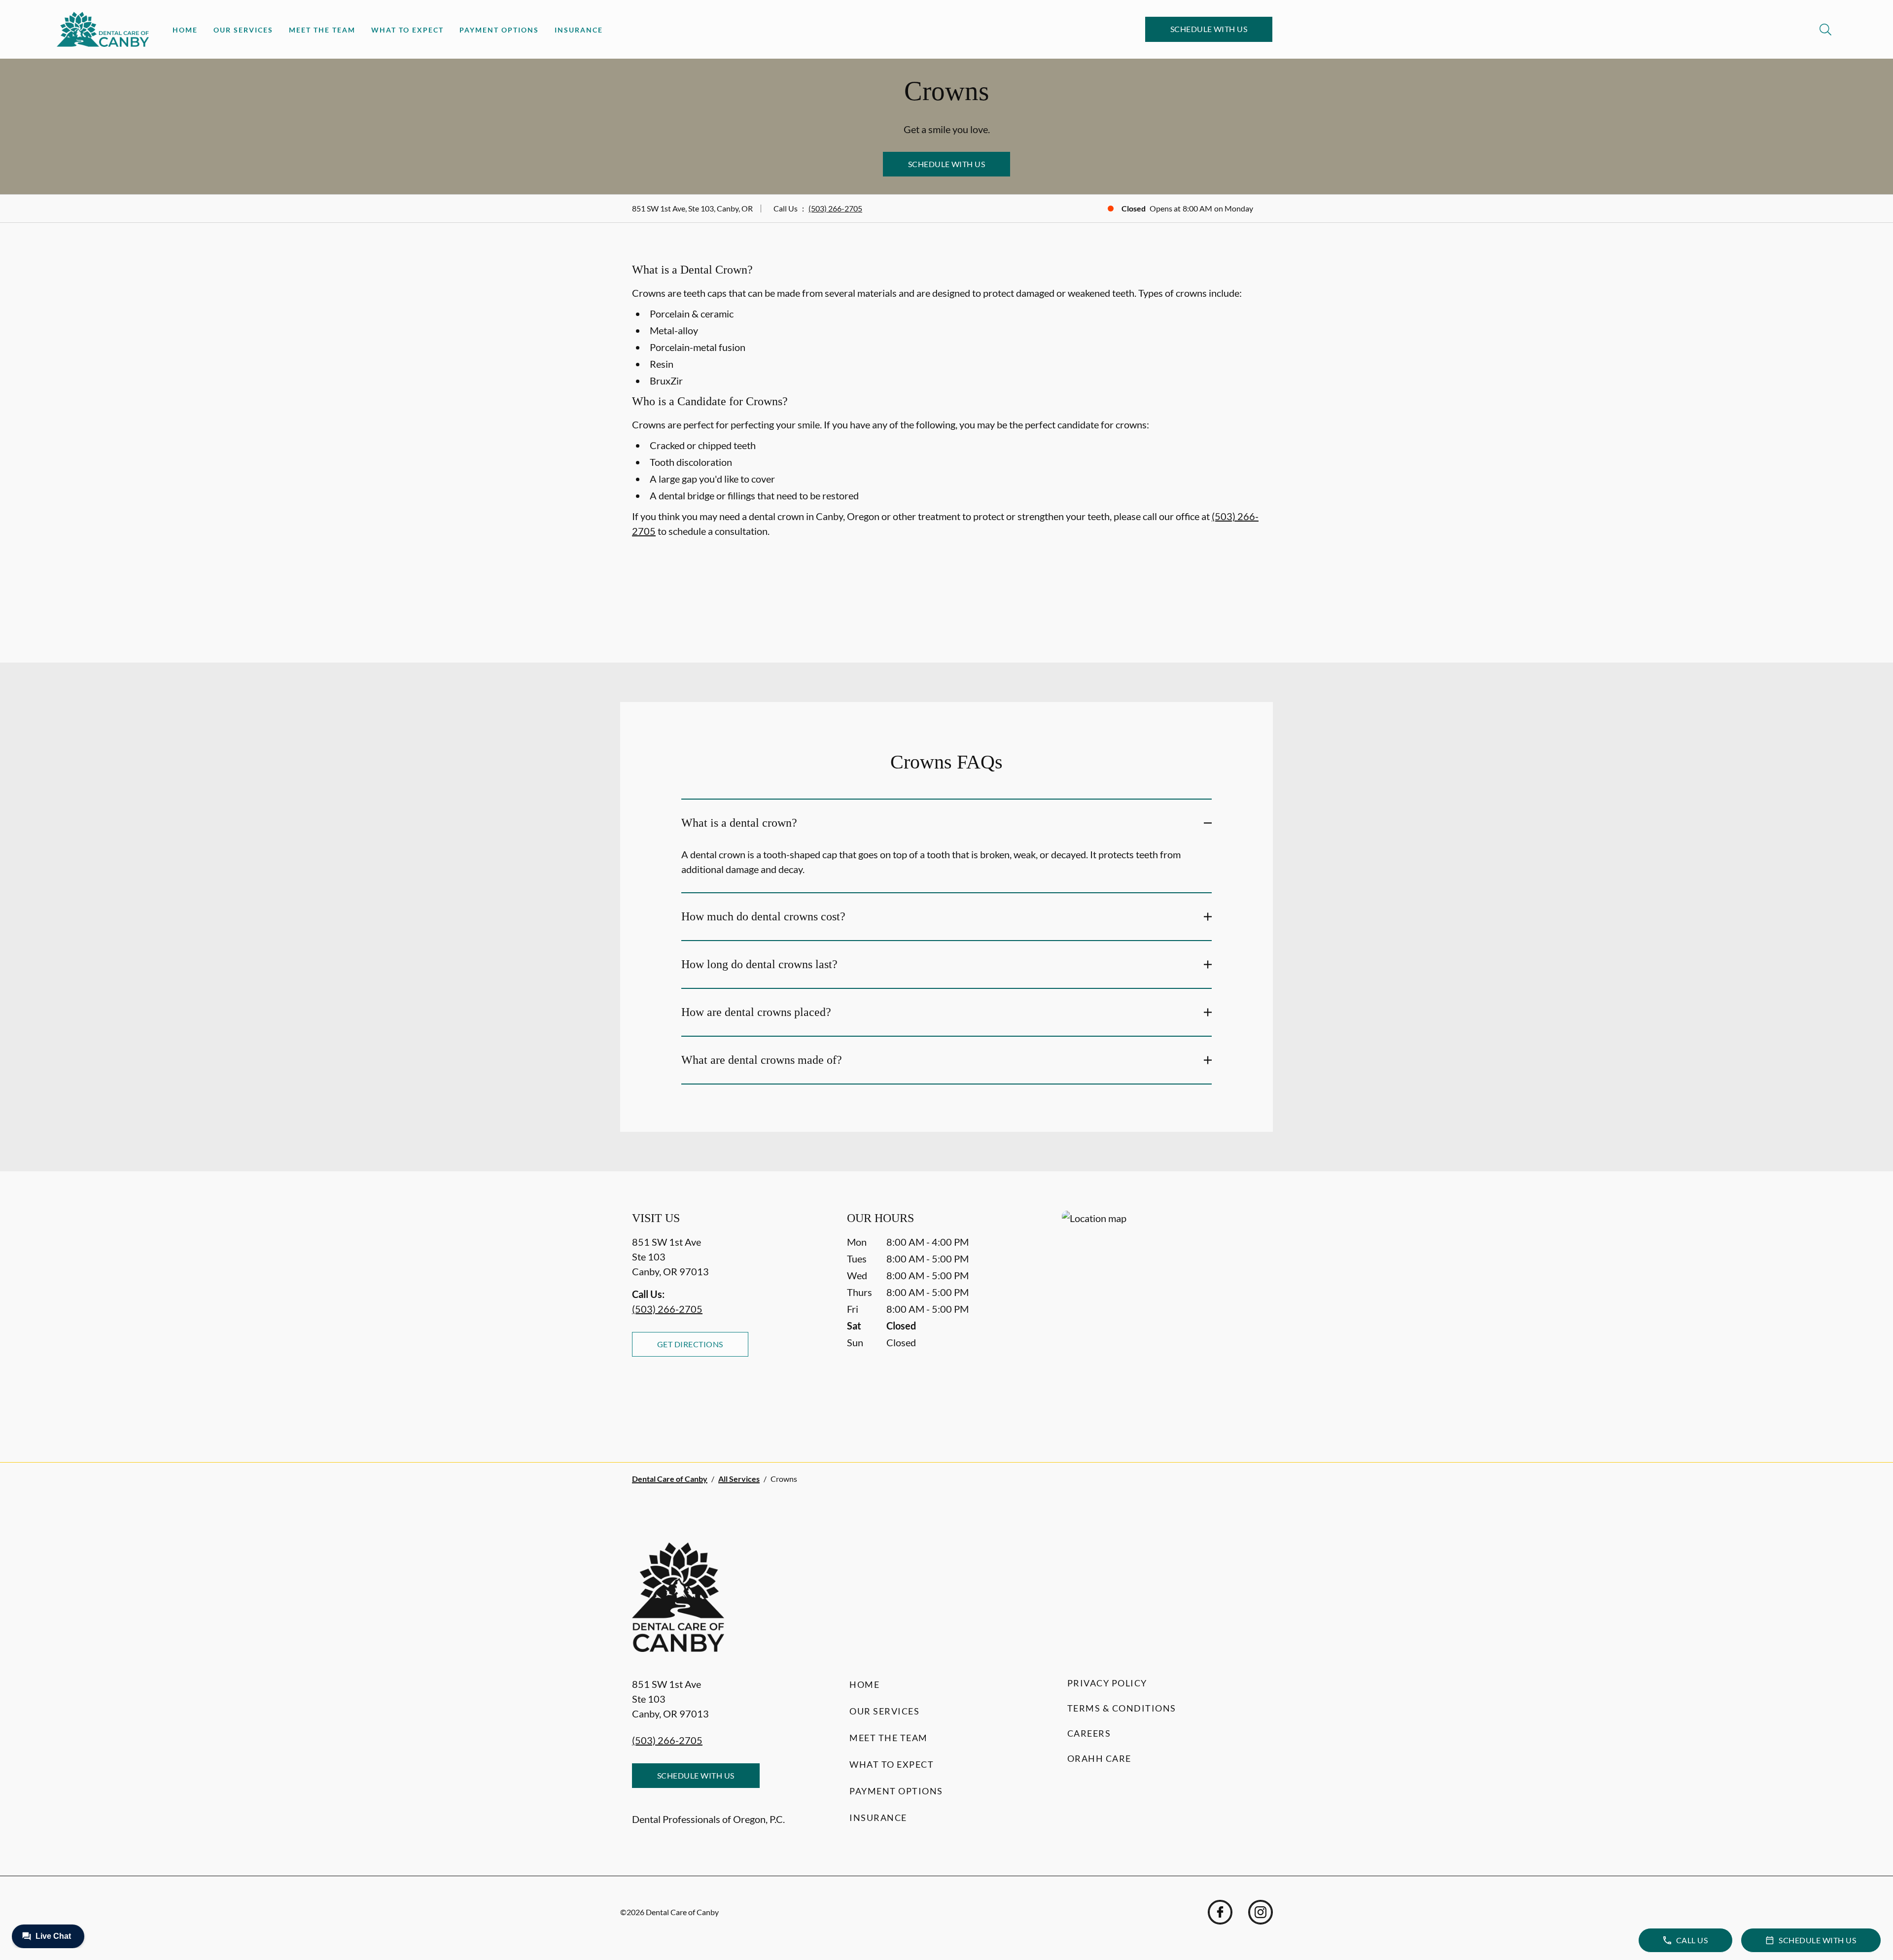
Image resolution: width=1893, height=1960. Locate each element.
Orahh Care (1099, 1758)
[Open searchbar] (1825, 30)
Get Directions (690, 1344)
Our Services (243, 30)
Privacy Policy (1107, 1683)
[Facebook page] (1220, 1912)
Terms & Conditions (1122, 1708)
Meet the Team (322, 30)
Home (185, 30)
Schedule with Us (1209, 29)
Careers (1089, 1733)
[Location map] (1161, 1316)
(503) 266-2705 (835, 208)
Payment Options (499, 30)
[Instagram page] (1261, 1912)
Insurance (579, 30)
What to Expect (407, 30)
